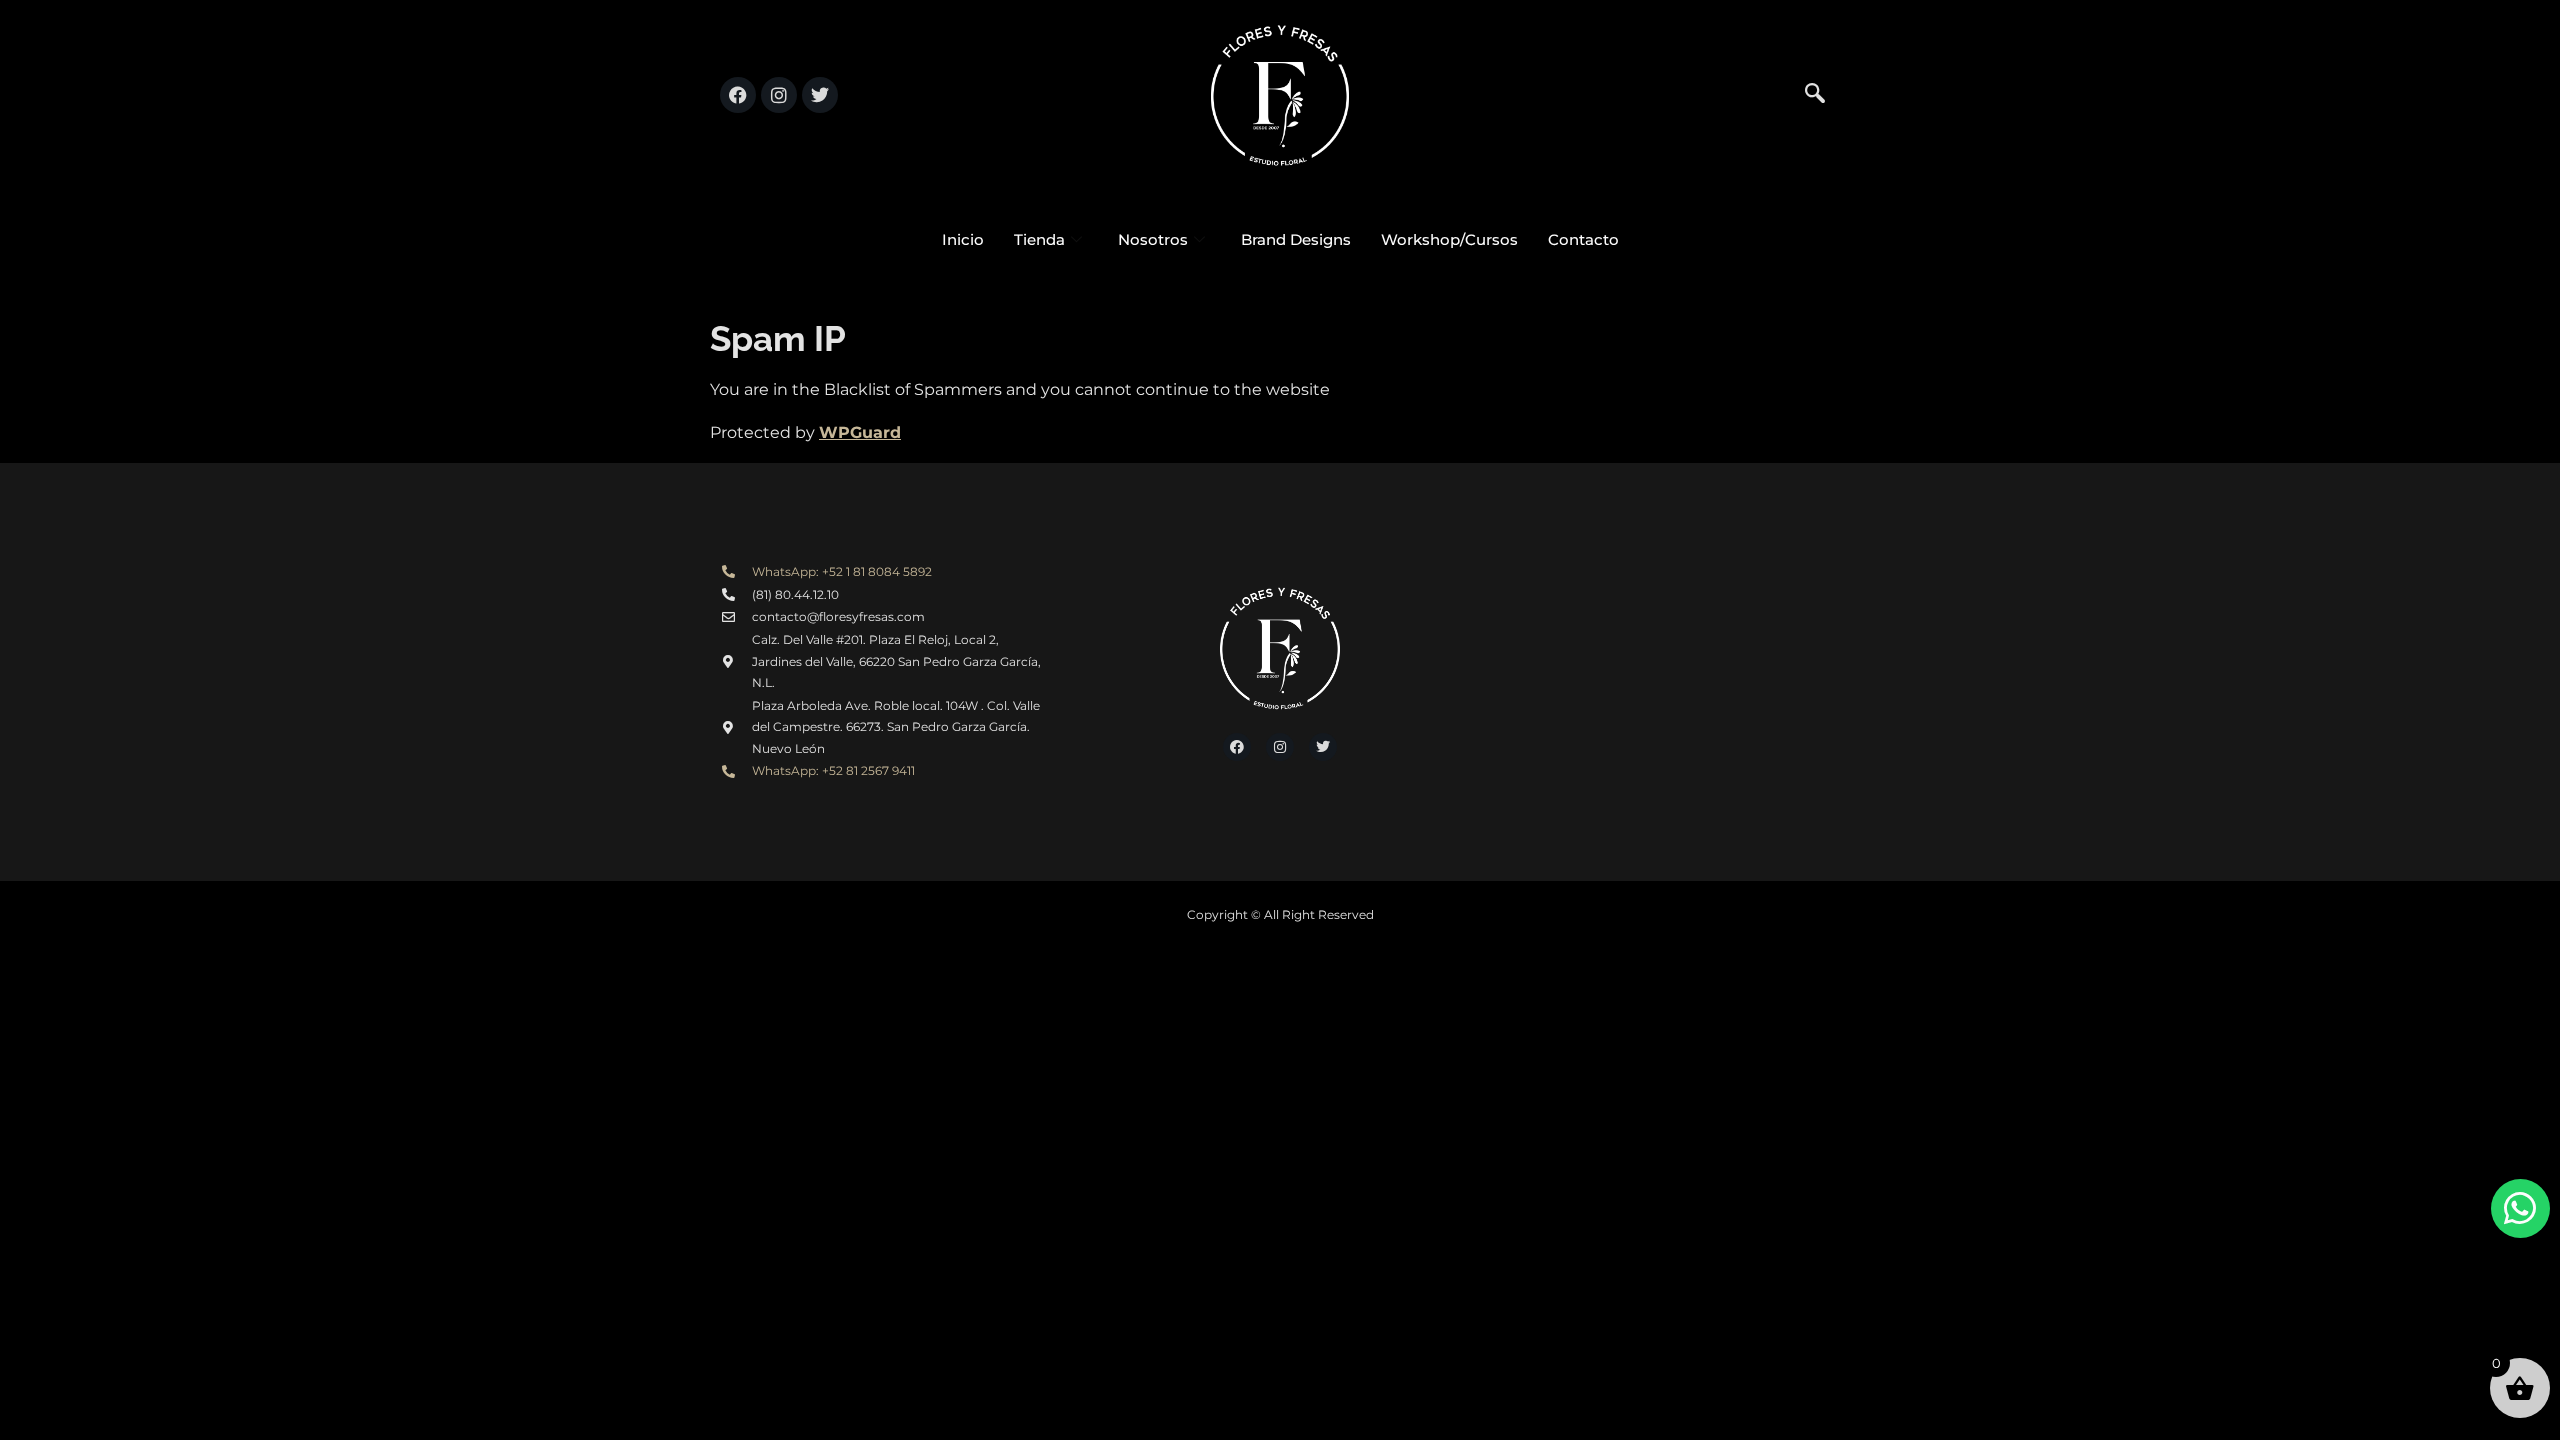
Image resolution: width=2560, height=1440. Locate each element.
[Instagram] (779, 95)
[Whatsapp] (2520, 1208)
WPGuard (860, 432)
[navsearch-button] (1815, 95)
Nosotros (1153, 239)
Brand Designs (1296, 239)
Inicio (963, 239)
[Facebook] (738, 95)
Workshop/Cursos (1449, 239)
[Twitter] (820, 95)
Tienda (1039, 239)
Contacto (1583, 239)
